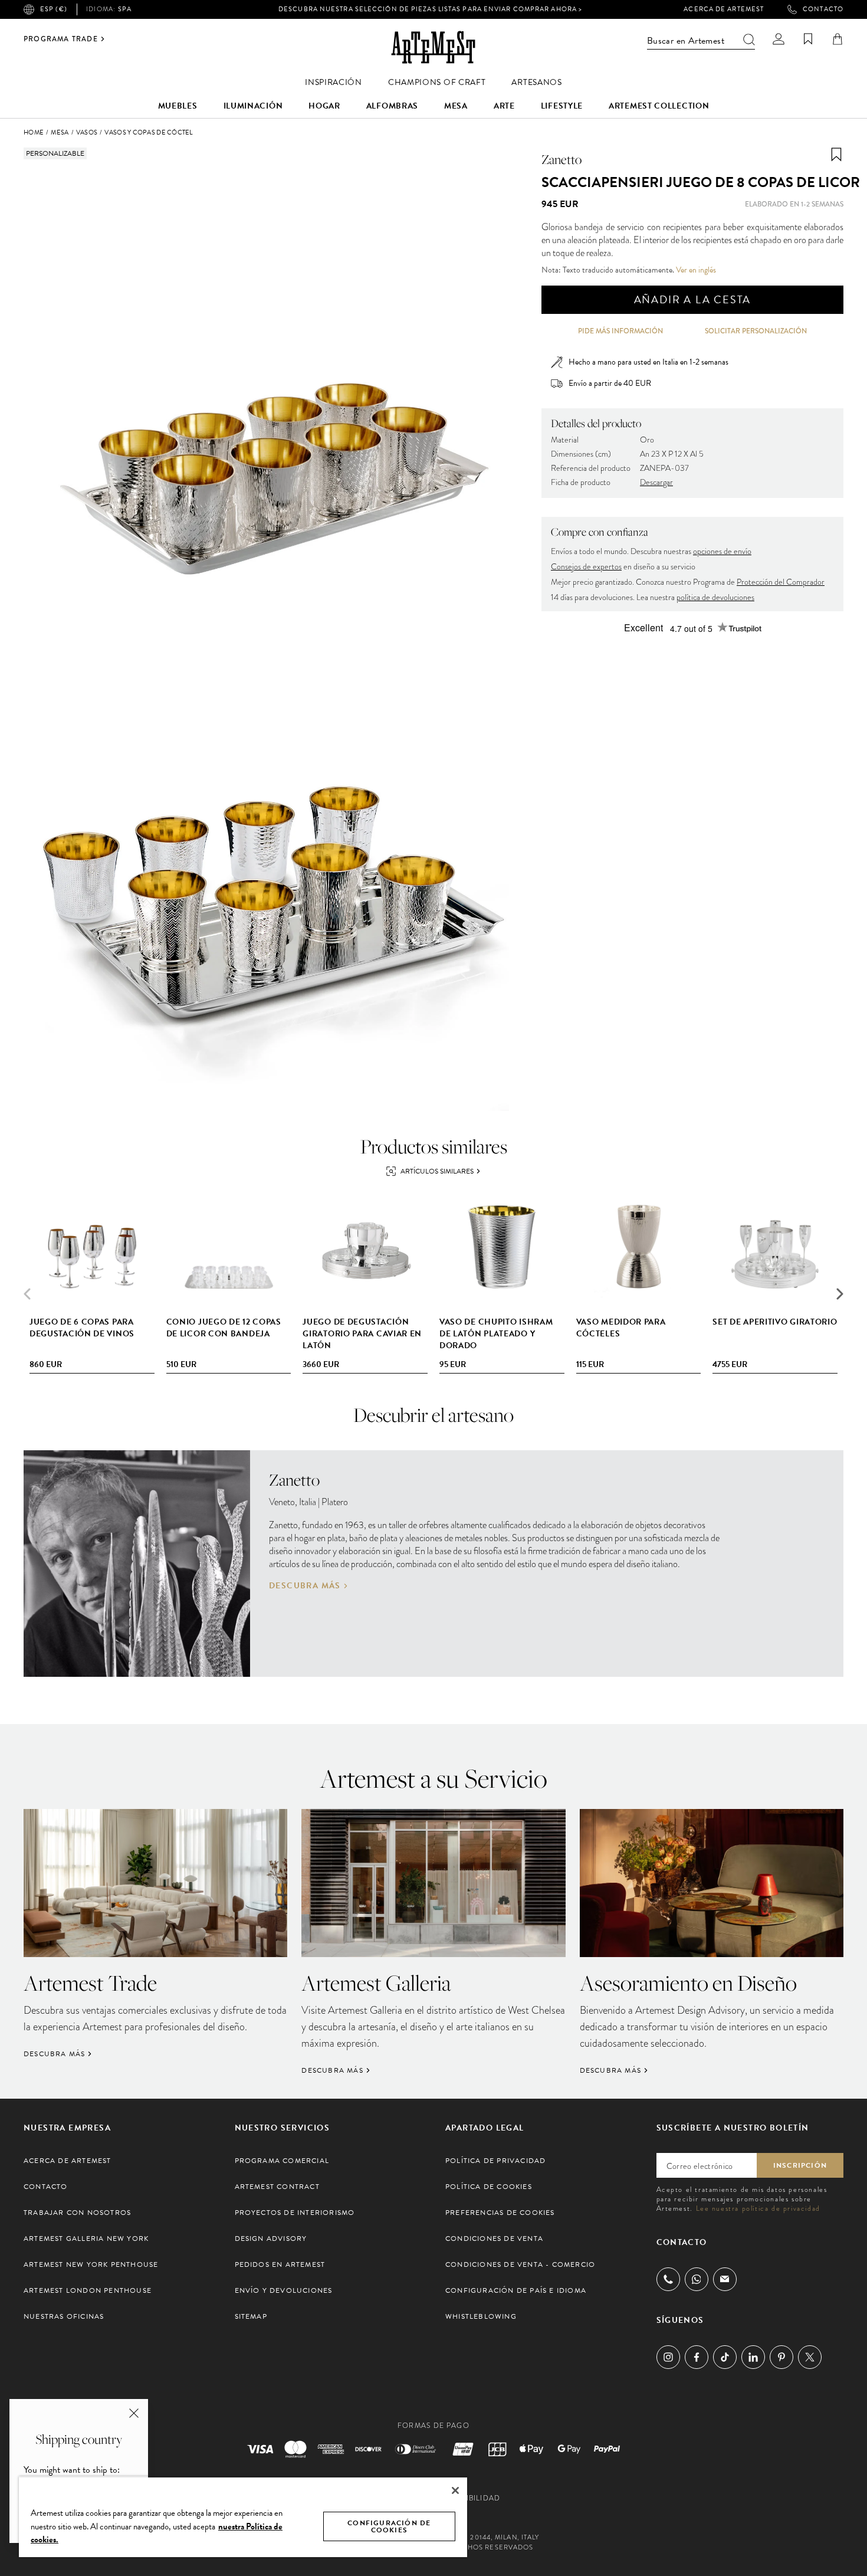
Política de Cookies (489, 2187)
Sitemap (251, 2316)
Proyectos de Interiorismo (295, 2213)
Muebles (178, 106)
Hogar (324, 106)
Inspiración (334, 82)
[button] (840, 1294)
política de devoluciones (715, 597)
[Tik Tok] (725, 2357)
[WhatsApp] (697, 2279)
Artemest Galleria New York (86, 2239)
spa (109, 9)
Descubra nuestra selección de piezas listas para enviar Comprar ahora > (430, 9)
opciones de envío (722, 551)
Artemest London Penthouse (88, 2290)
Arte (504, 106)
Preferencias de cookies (500, 2213)
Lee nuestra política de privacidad (758, 2208)
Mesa (456, 106)
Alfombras (392, 106)
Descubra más (305, 1586)
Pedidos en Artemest (280, 2264)
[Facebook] (697, 2357)
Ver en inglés (696, 270)
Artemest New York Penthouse (91, 2264)
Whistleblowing (481, 2316)
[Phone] (668, 2279)
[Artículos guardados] (808, 39)
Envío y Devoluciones (284, 2290)
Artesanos (536, 82)
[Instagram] (668, 2357)
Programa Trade (61, 39)
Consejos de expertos (586, 567)
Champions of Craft (437, 82)
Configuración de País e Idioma (516, 2290)
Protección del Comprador (781, 582)
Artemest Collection (659, 106)
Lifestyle (562, 106)
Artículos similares (437, 1171)
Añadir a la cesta (693, 299)
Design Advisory (271, 2239)
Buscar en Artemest (686, 41)
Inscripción (800, 2165)
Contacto (823, 9)
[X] (810, 2357)
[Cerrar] (455, 2490)
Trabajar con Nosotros (77, 2213)
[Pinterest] (781, 2357)
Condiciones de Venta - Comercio (520, 2264)
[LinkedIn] (753, 2357)
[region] (243, 2517)
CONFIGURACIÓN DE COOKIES (389, 2526)
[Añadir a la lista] (836, 155)
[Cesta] (838, 39)
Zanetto (561, 159)
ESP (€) (54, 9)
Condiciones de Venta (494, 2239)
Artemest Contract (277, 2187)
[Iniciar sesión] (779, 39)
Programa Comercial (282, 2161)
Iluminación (253, 106)
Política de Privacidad (495, 2161)
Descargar (656, 482)
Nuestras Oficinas (64, 2316)
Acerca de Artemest (724, 9)
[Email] (725, 2279)
